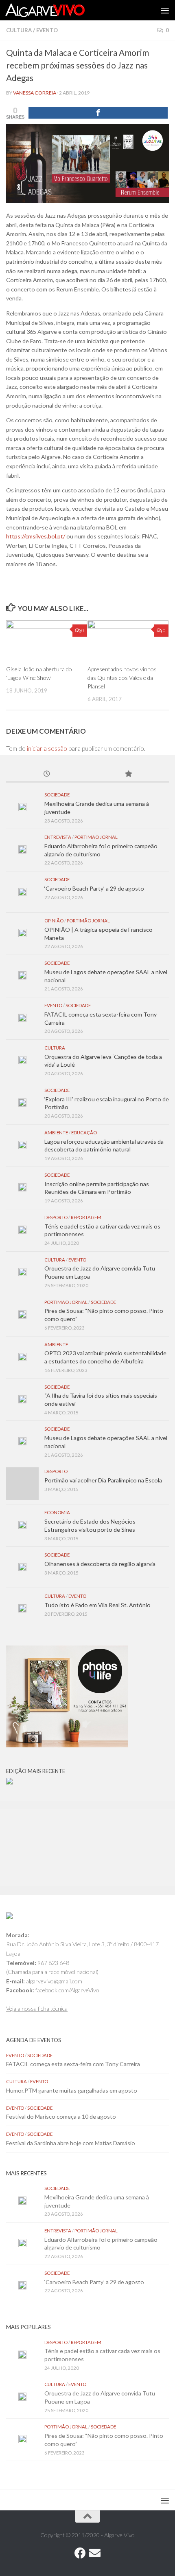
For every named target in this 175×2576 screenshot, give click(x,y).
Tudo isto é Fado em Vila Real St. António (97, 1605)
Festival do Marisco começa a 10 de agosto (61, 2116)
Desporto (56, 1217)
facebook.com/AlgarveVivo (67, 1990)
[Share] (98, 113)
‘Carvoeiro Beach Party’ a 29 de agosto (94, 888)
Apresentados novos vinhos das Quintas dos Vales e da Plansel (122, 678)
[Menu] (165, 10)
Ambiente (56, 1133)
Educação (84, 1133)
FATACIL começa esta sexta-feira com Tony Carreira (73, 2064)
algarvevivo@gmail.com (54, 1981)
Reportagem (86, 1217)
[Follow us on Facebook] (80, 2553)
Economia (57, 1512)
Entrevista (58, 837)
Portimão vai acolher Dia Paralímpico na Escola (103, 1480)
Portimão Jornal (96, 837)
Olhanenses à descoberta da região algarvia (100, 1564)
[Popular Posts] (128, 774)
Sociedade (57, 795)
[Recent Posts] (47, 774)
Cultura (19, 30)
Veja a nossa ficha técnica (37, 2008)
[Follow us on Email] (95, 2553)
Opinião (54, 921)
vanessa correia (35, 93)
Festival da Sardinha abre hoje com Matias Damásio (71, 2143)
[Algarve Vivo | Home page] (58, 10)
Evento (47, 30)
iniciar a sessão (47, 748)
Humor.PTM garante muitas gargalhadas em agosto (72, 2090)
